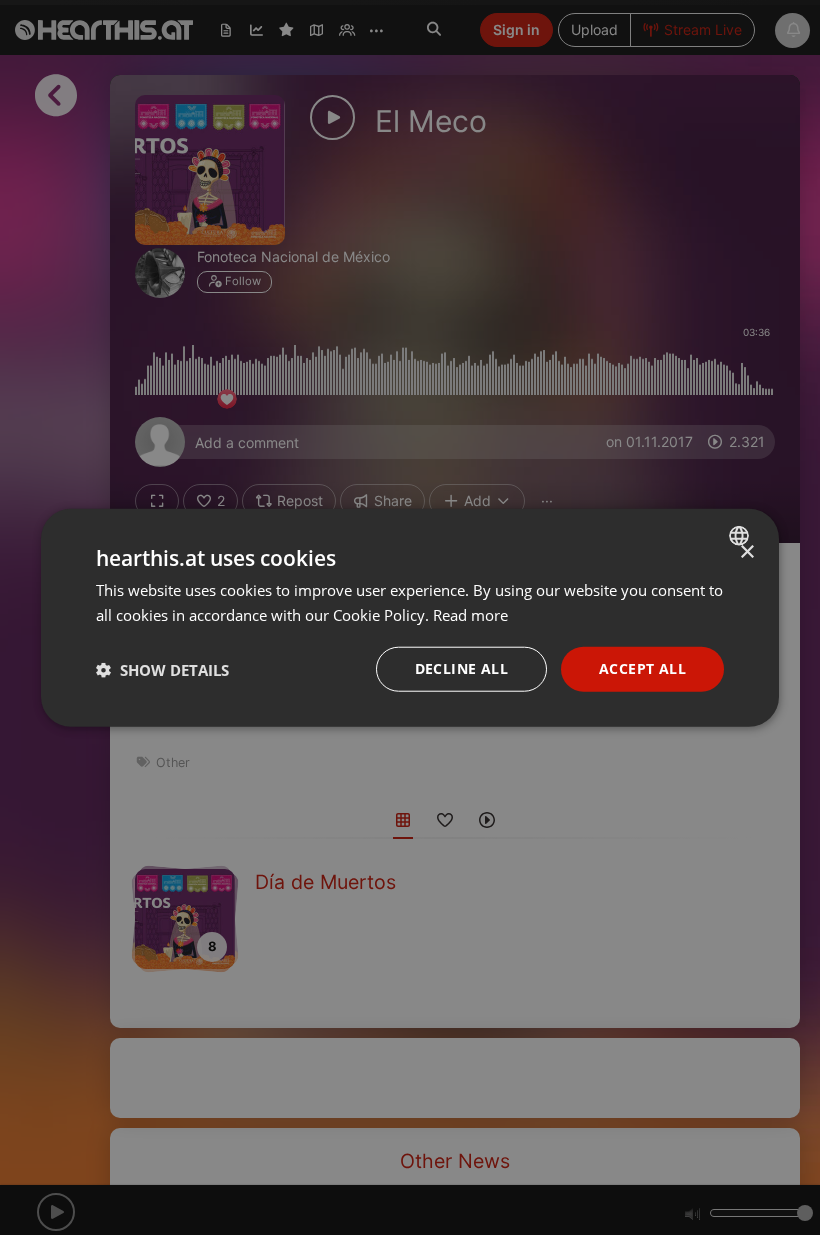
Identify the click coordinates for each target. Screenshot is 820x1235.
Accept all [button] (642, 668)
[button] (162, 669)
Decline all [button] (461, 668)
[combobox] (741, 535)
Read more (470, 614)
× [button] (746, 551)
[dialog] (410, 617)
